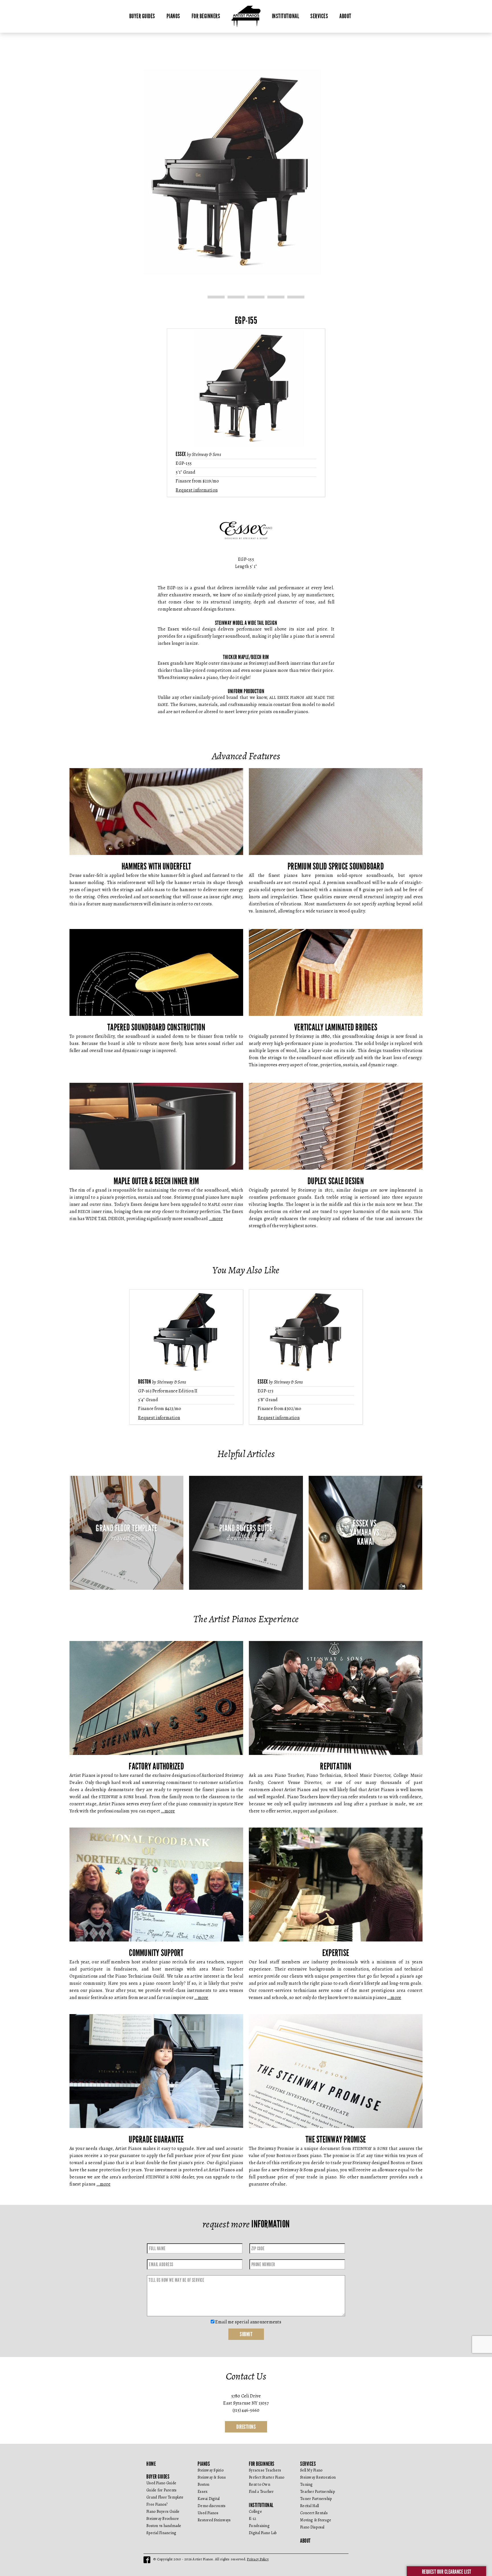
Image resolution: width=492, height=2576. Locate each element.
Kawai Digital (209, 2499)
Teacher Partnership (317, 2492)
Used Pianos (208, 2513)
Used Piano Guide (161, 2483)
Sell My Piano (311, 2470)
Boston (204, 2484)
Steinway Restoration (318, 2477)
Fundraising (259, 2526)
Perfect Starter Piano (266, 2477)
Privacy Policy (258, 2559)
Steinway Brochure (163, 2519)
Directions (246, 2427)
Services (319, 16)
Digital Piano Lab (263, 2533)
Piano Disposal (312, 2527)
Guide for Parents (161, 2490)
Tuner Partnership (316, 2499)
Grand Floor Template (165, 2497)
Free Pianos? (157, 2504)
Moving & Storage (316, 2520)
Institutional (286, 16)
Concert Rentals (314, 2513)
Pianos (173, 16)
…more (216, 1219)
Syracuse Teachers (265, 2470)
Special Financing (161, 2533)
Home (151, 2464)
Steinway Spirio (211, 2470)
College (255, 2511)
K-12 (253, 2519)
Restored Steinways (214, 2520)
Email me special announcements (248, 2322)
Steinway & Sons (212, 2477)
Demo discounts (212, 2506)
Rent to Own (260, 2484)
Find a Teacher (261, 2492)
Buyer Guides (142, 16)
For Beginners (206, 16)
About (345, 16)
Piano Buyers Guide (163, 2511)
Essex (203, 2492)
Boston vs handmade (164, 2526)
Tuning (307, 2484)
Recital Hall (309, 2506)
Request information (197, 490)
